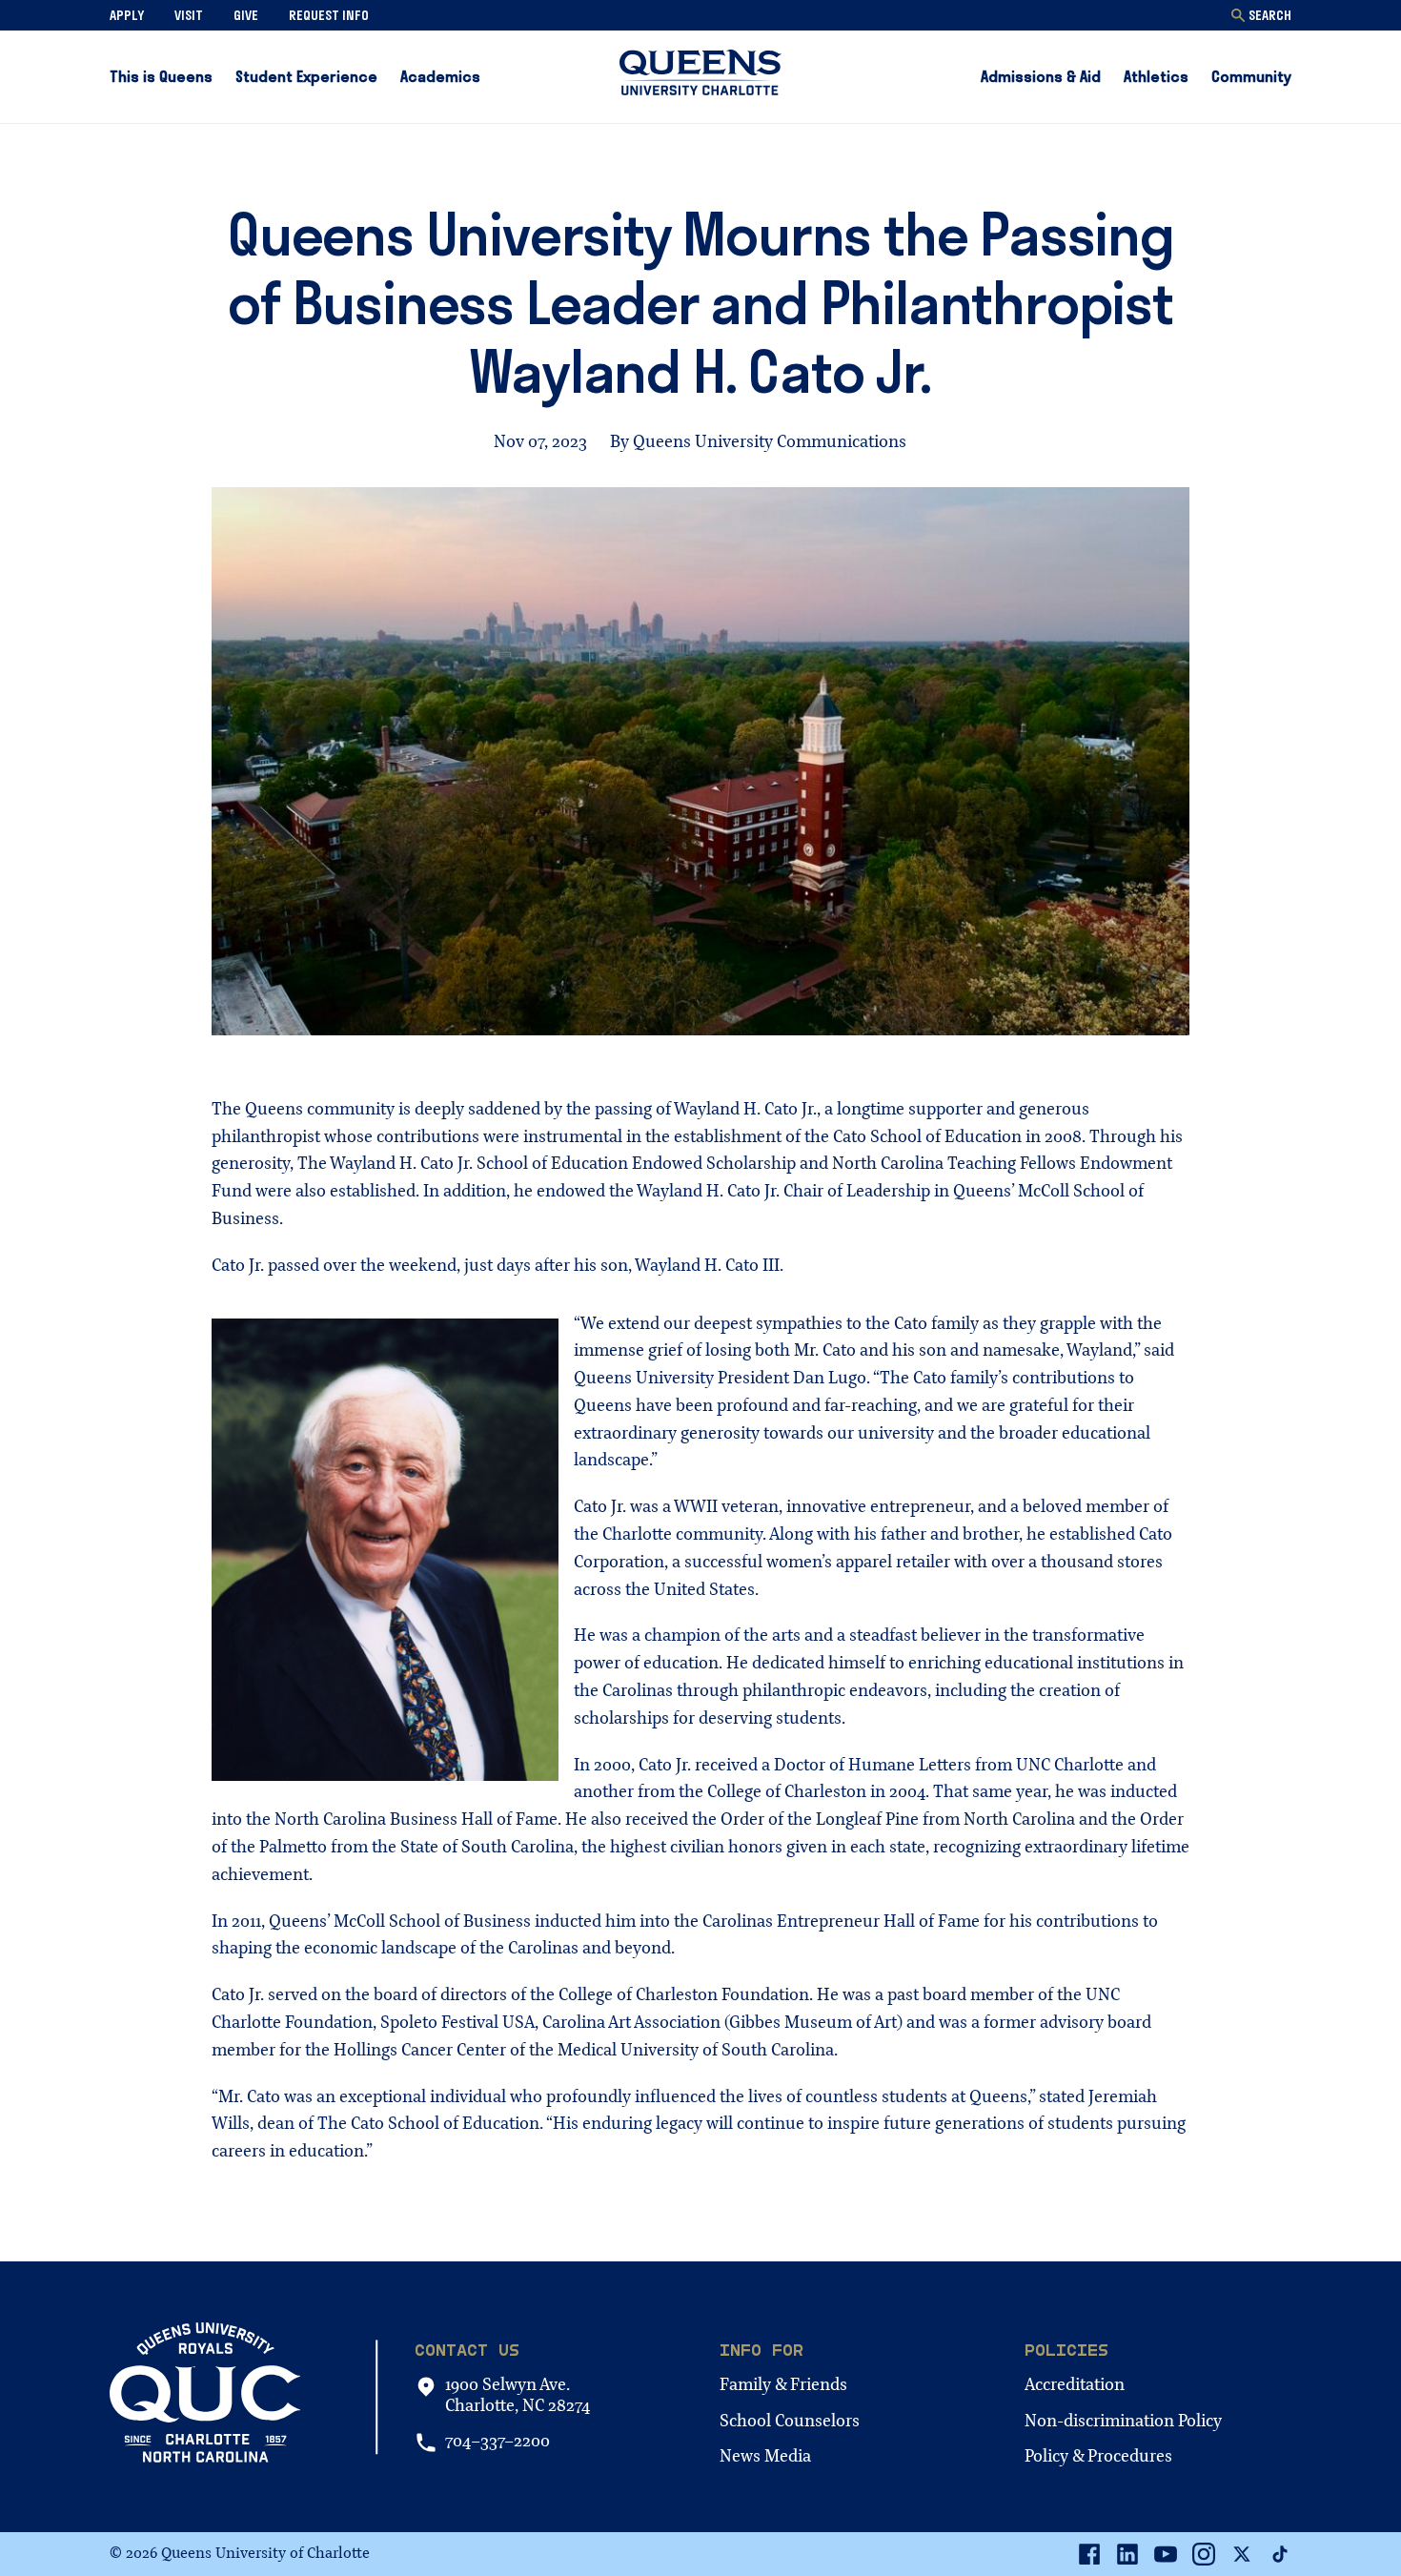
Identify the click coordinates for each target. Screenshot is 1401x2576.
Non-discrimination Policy (1123, 2421)
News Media (765, 2456)
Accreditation (1075, 2385)
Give (246, 15)
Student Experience (306, 76)
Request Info (329, 15)
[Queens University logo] (700, 76)
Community (1251, 76)
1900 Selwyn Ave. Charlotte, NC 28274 (518, 2395)
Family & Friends (783, 2385)
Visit (189, 15)
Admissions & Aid (1041, 76)
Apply (127, 15)
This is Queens (161, 76)
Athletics (1156, 76)
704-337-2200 (497, 2442)
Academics (440, 76)
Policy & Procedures (1098, 2456)
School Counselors (790, 2421)
